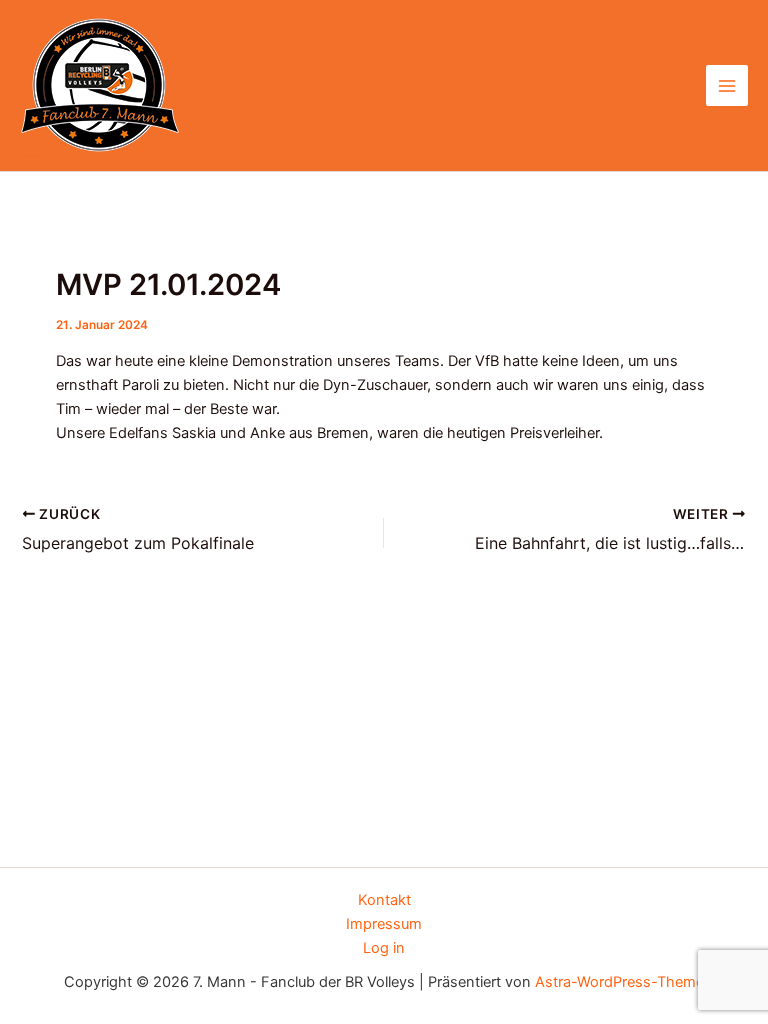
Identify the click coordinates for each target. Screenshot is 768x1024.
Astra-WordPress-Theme (619, 982)
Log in (384, 948)
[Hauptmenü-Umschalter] (727, 86)
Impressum (384, 924)
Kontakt (384, 900)
